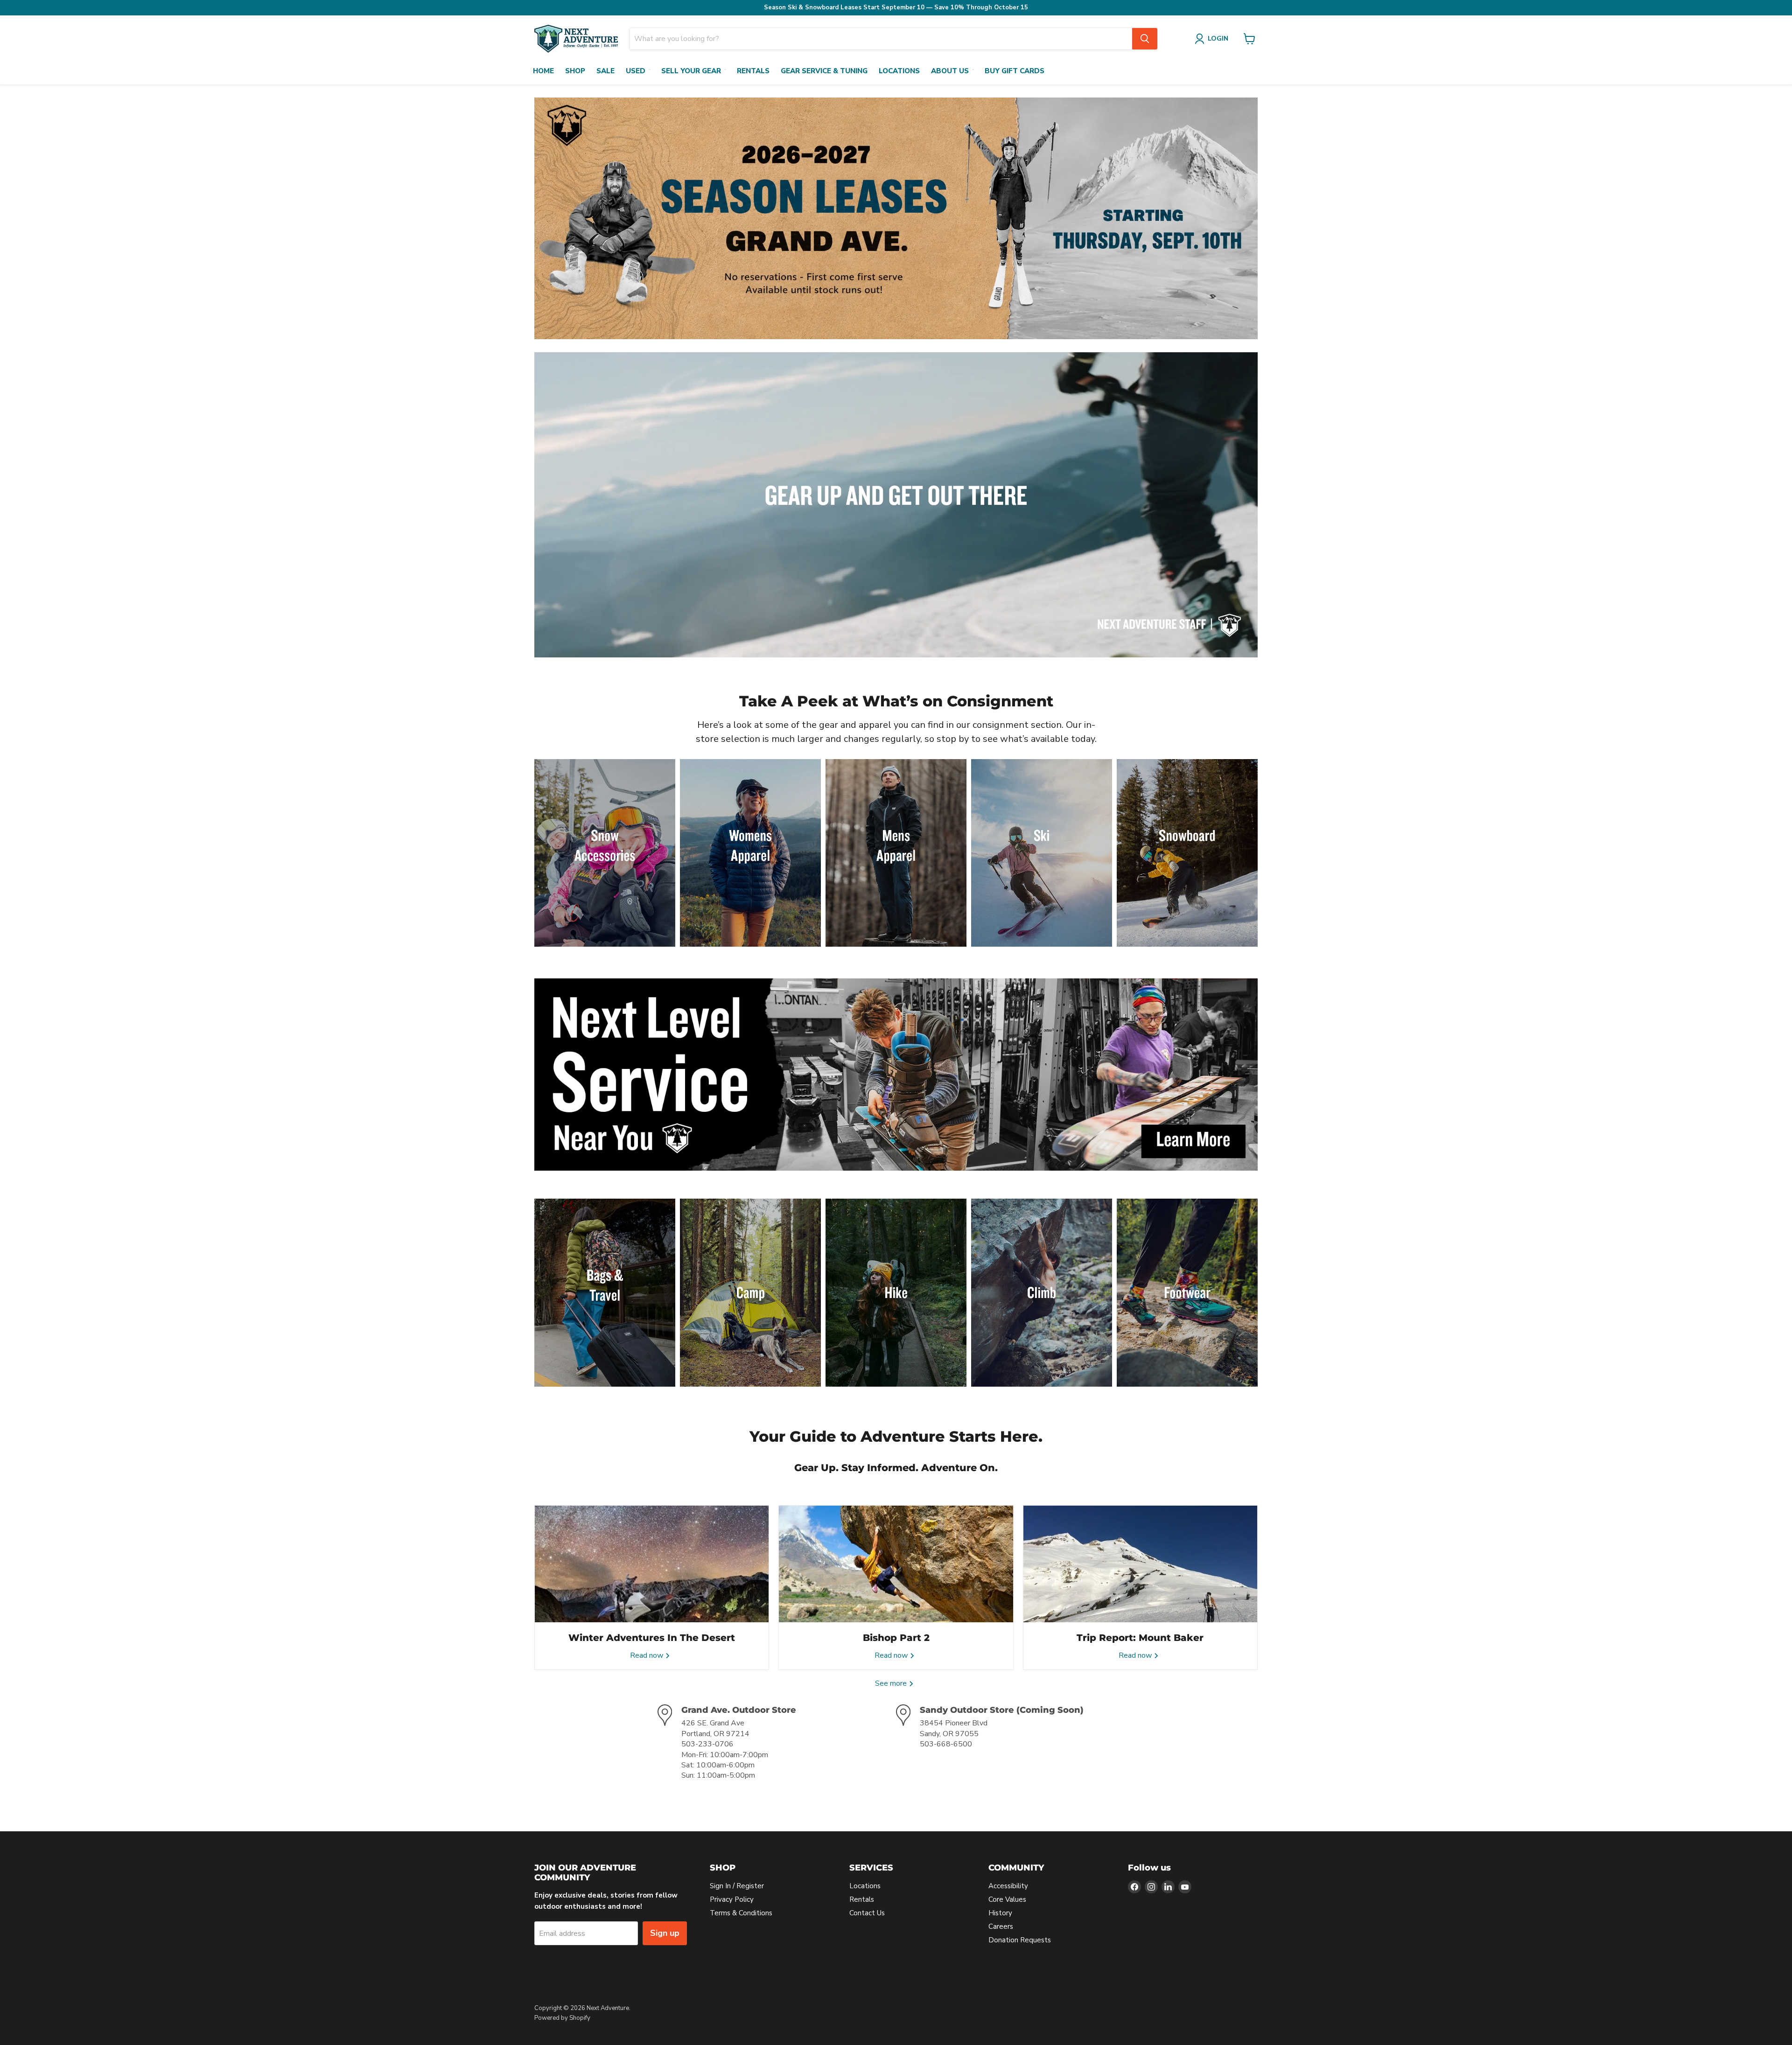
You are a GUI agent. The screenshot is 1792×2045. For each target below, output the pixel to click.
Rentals (753, 71)
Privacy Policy (732, 1899)
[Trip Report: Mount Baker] (1140, 1564)
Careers (1001, 1926)
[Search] (1145, 39)
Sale (605, 71)
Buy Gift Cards (1015, 71)
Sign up (665, 1933)
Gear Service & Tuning (824, 71)
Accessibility (1008, 1886)
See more (892, 1683)
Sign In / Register (737, 1886)
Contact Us (867, 1913)
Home (543, 71)
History (1000, 1913)
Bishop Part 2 (896, 1638)
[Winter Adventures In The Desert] (652, 1564)
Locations (899, 71)
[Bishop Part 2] (896, 1564)
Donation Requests (1020, 1940)
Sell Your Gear (691, 71)
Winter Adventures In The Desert (652, 1638)
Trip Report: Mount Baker (1140, 1638)
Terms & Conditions (741, 1913)
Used (636, 71)
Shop (575, 71)
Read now (647, 1655)
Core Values (1007, 1899)
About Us (950, 71)
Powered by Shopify (562, 2018)
